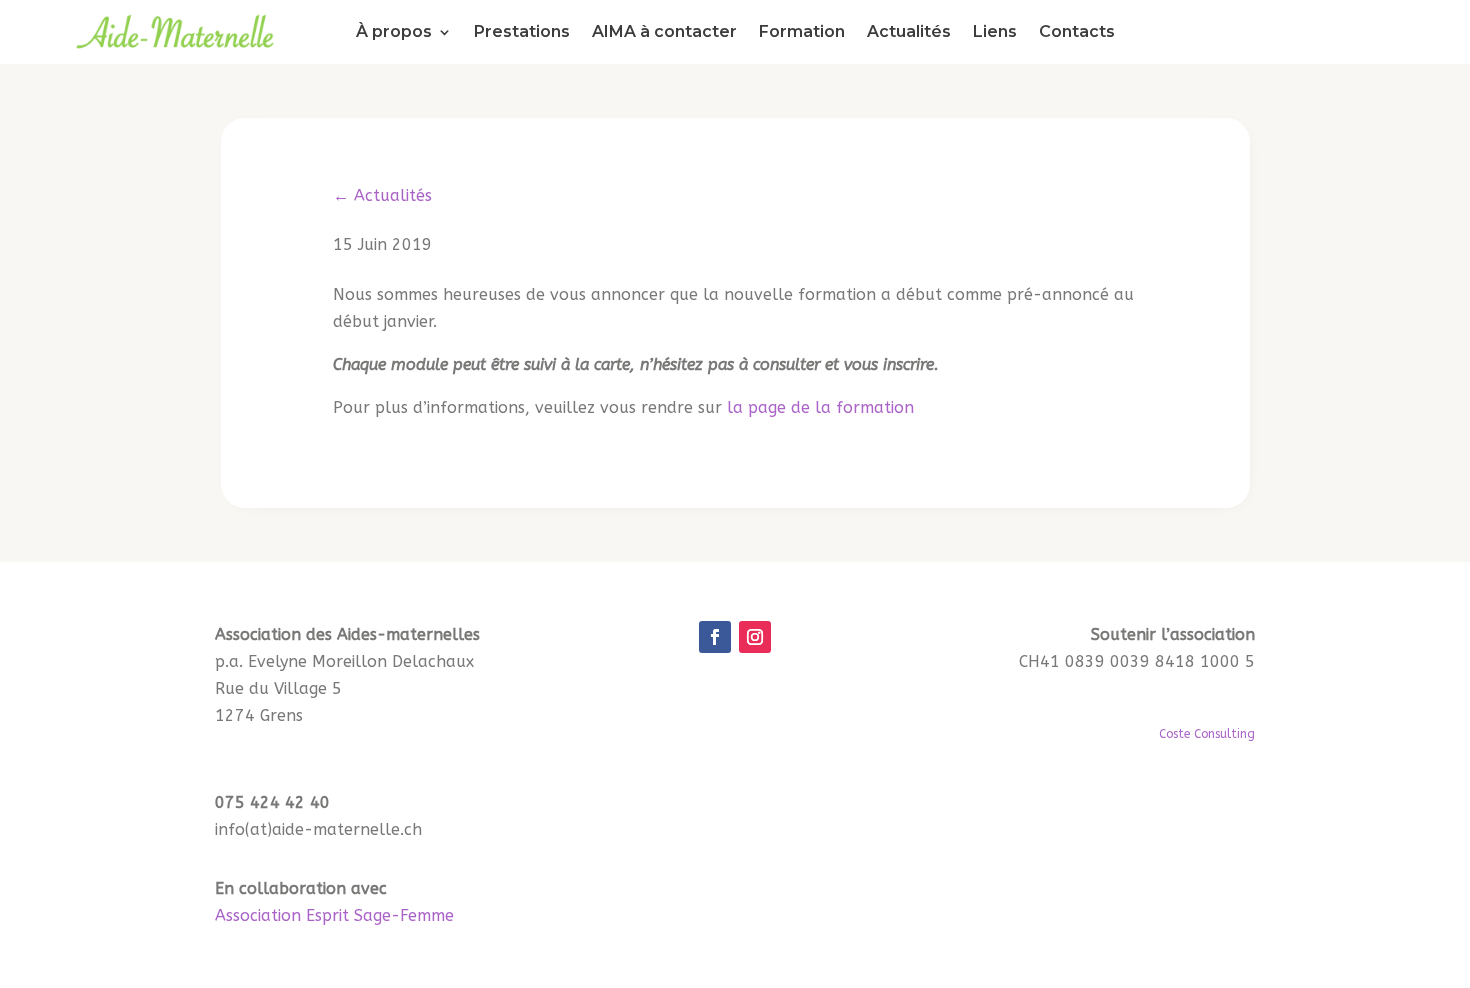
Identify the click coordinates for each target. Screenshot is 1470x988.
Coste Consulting (1207, 734)
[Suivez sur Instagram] (755, 637)
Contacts (1077, 33)
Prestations (522, 33)
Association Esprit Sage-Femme (334, 915)
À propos (394, 33)
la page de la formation (820, 407)
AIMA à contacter (664, 33)
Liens (995, 33)
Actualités (909, 33)
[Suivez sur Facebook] (715, 637)
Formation (802, 33)
